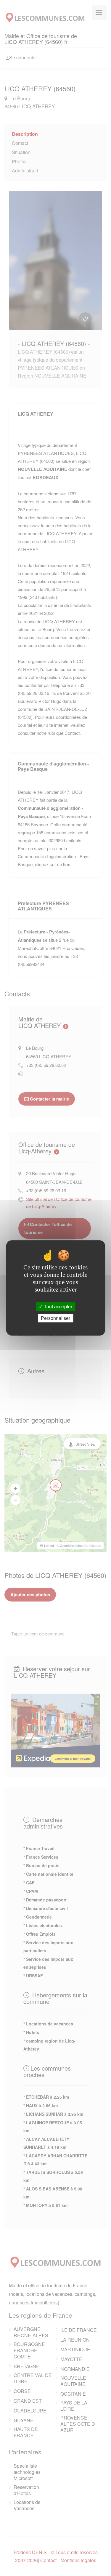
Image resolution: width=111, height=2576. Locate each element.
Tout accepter (57, 1306)
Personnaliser (55, 1318)
